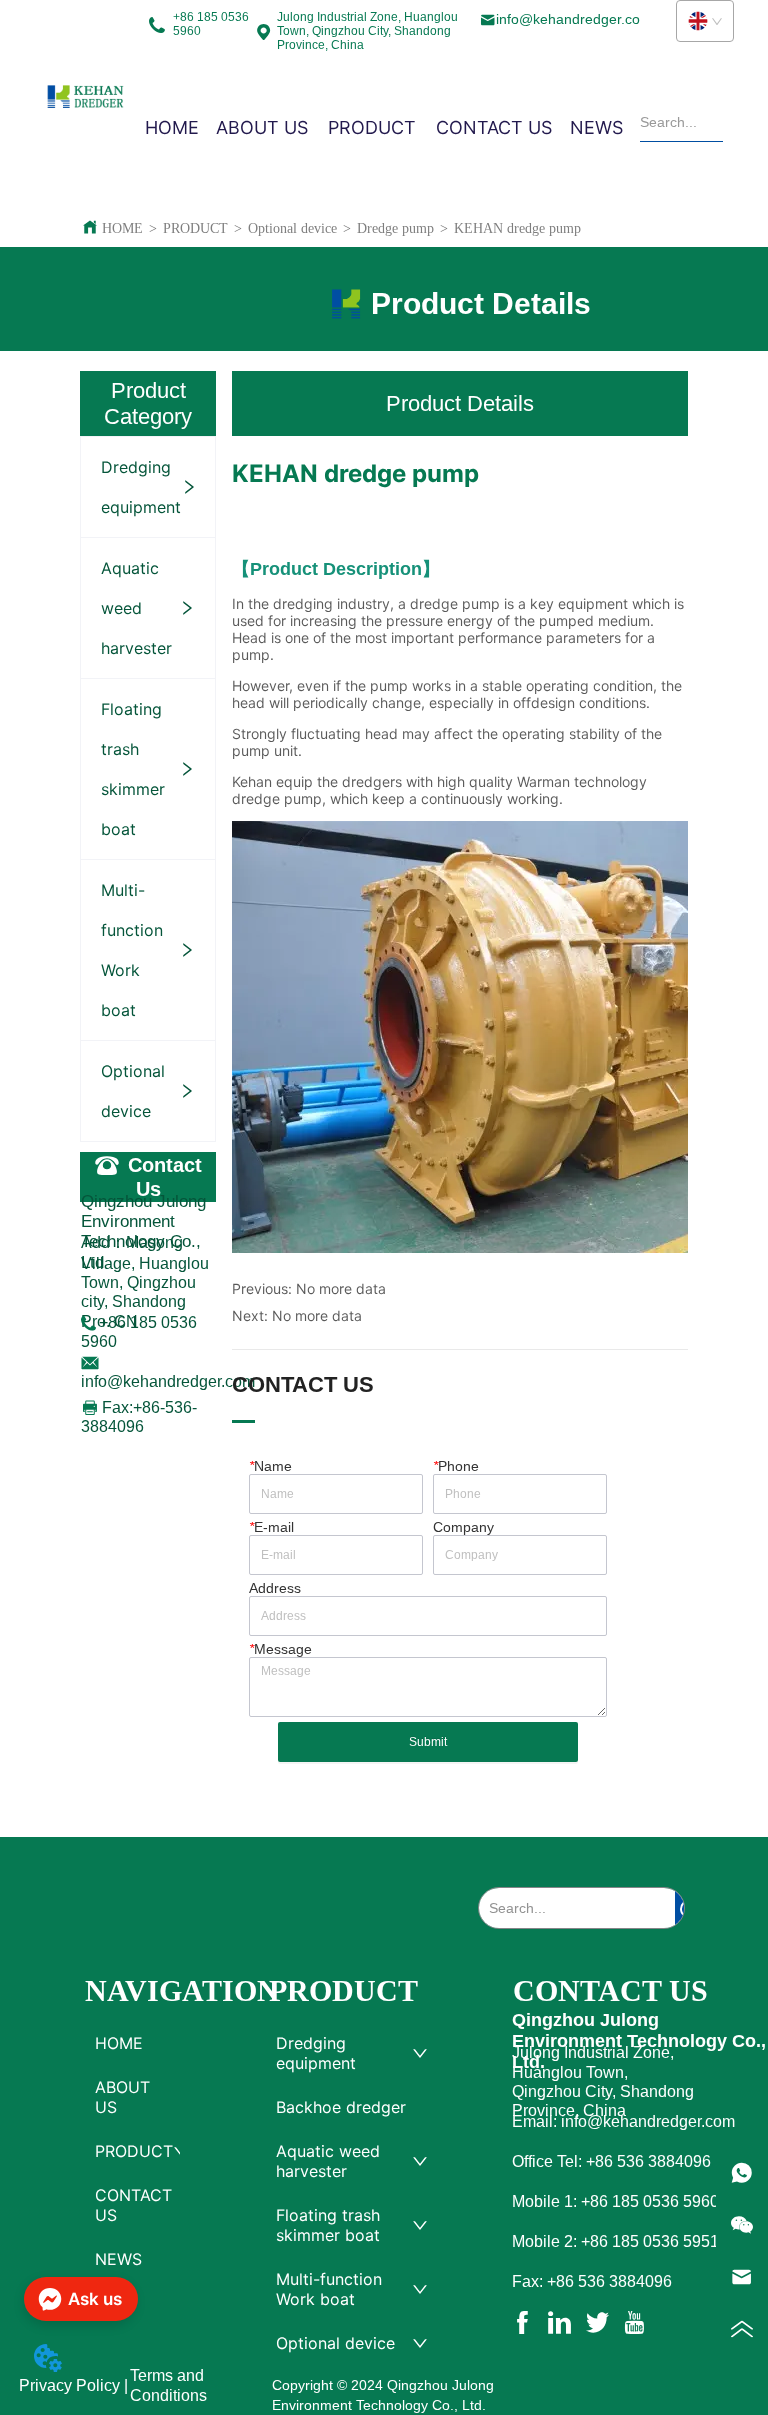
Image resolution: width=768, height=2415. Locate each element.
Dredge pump (395, 228)
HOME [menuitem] (172, 127)
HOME (122, 228)
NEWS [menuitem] (596, 127)
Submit (428, 1742)
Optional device (292, 228)
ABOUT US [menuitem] (262, 127)
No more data (341, 1288)
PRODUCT (195, 228)
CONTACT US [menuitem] (494, 127)
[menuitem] (372, 127)
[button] (372, 127)
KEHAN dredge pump (517, 228)
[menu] (384, 127)
